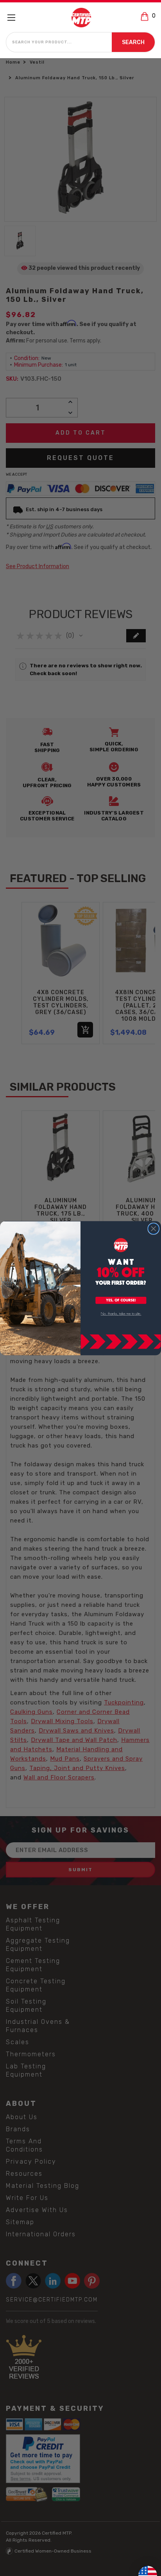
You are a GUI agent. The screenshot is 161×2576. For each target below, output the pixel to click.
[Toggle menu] (15, 17)
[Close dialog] (153, 1228)
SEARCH (133, 42)
